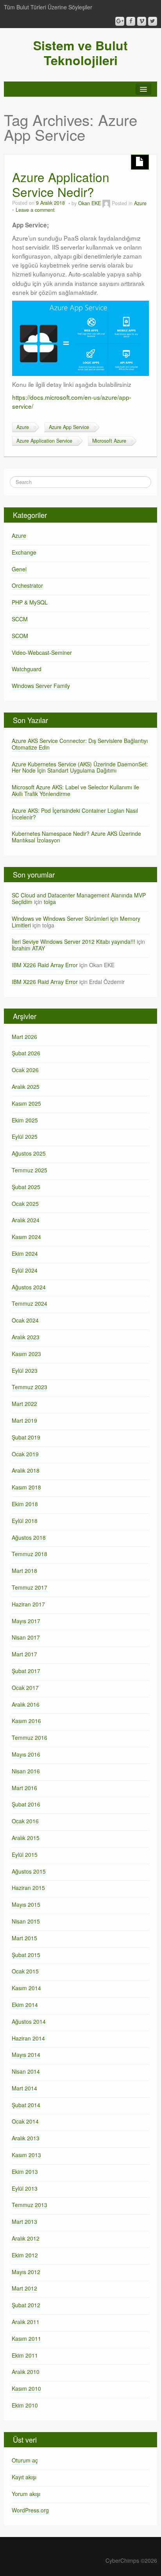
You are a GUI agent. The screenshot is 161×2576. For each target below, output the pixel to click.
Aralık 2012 (26, 2238)
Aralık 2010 (26, 2372)
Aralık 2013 (26, 2138)
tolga (50, 902)
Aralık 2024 (26, 1220)
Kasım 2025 (26, 1103)
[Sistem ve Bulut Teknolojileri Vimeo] (142, 21)
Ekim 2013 (25, 2172)
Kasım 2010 (26, 2388)
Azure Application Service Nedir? (61, 184)
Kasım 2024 (26, 1237)
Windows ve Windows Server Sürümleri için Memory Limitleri (76, 922)
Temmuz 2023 (30, 1387)
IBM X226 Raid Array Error (45, 965)
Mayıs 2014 (26, 2055)
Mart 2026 (24, 1037)
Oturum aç (25, 2460)
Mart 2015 (24, 1938)
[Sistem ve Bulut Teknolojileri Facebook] (131, 21)
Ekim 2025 (25, 1120)
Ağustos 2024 (29, 1287)
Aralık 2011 (26, 2322)
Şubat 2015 (26, 1955)
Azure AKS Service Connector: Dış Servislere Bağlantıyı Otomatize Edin (80, 744)
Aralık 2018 (26, 1470)
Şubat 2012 (26, 2305)
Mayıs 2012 (26, 2272)
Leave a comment (35, 210)
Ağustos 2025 (29, 1153)
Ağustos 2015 (29, 1871)
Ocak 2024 (25, 1320)
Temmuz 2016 (30, 1737)
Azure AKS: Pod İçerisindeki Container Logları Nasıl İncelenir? (75, 814)
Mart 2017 (24, 1654)
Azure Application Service (44, 441)
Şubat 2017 (26, 1671)
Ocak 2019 (25, 1454)
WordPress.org (30, 2510)
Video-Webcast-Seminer (42, 652)
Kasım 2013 (26, 2155)
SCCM (20, 619)
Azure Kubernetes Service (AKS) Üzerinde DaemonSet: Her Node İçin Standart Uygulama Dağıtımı (80, 767)
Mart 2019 (24, 1420)
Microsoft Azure (109, 441)
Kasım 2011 (26, 2338)
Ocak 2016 (25, 1821)
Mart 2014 (24, 2088)
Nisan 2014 (26, 2071)
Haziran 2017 (28, 1604)
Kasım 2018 (26, 1487)
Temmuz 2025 (30, 1170)
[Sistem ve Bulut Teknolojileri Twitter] (153, 21)
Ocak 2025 (25, 1204)
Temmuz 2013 (30, 2205)
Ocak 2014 (25, 2121)
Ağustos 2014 (29, 2021)
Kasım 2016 (26, 1721)
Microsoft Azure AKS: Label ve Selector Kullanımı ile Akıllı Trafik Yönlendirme (75, 790)
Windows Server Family (41, 686)
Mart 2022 (24, 1404)
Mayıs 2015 (26, 1904)
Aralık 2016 (26, 1704)
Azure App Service (69, 427)
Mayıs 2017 (26, 1621)
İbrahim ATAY (28, 948)
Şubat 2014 (26, 2105)
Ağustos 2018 (29, 1537)
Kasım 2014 (26, 1988)
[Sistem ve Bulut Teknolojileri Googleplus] (120, 21)
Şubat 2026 (26, 1053)
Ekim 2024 (25, 1253)
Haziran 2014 (28, 2038)
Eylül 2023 (25, 1370)
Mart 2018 (24, 1571)
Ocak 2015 (25, 1971)
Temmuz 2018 (30, 1554)
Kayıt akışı (24, 2477)
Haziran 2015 (28, 1888)
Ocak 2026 (25, 1070)
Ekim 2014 (25, 2005)
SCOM (20, 636)
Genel (19, 569)
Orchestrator (27, 585)
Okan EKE (89, 203)
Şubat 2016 (26, 1804)
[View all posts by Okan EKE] (106, 203)
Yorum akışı (26, 2494)
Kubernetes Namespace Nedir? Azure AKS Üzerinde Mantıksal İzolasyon (76, 837)
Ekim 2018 (25, 1504)
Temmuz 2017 (30, 1587)
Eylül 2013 (25, 2188)
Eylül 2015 (25, 1854)
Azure (140, 203)
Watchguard (27, 669)
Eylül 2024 (25, 1270)
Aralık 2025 (26, 1087)
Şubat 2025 (26, 1187)
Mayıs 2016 (26, 1754)
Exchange (24, 552)
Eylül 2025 (25, 1136)
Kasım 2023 (26, 1354)
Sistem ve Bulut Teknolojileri (80, 53)
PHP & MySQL (30, 602)
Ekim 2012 (25, 2255)
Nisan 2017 (26, 1637)
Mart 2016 (24, 1788)
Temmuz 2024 (30, 1303)
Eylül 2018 (25, 1521)
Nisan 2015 (26, 1921)
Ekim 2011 (25, 2355)
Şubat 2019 (26, 1437)
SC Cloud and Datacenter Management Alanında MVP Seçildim (79, 898)
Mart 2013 (24, 2221)
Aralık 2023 (26, 1337)
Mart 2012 (24, 2288)
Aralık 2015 (26, 1838)
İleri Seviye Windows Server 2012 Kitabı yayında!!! (73, 941)
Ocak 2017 (25, 1688)
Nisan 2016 (26, 1771)
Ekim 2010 (25, 2405)
